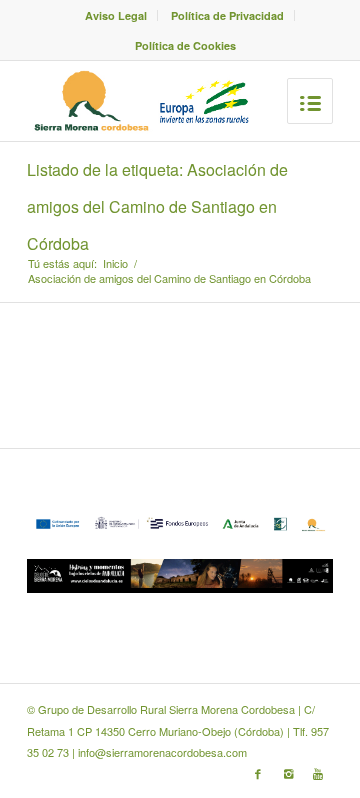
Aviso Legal (116, 15)
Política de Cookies (185, 45)
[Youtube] (318, 773)
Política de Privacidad (227, 15)
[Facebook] (258, 773)
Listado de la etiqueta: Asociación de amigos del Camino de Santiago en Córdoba (157, 206)
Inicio (115, 263)
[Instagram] (288, 773)
